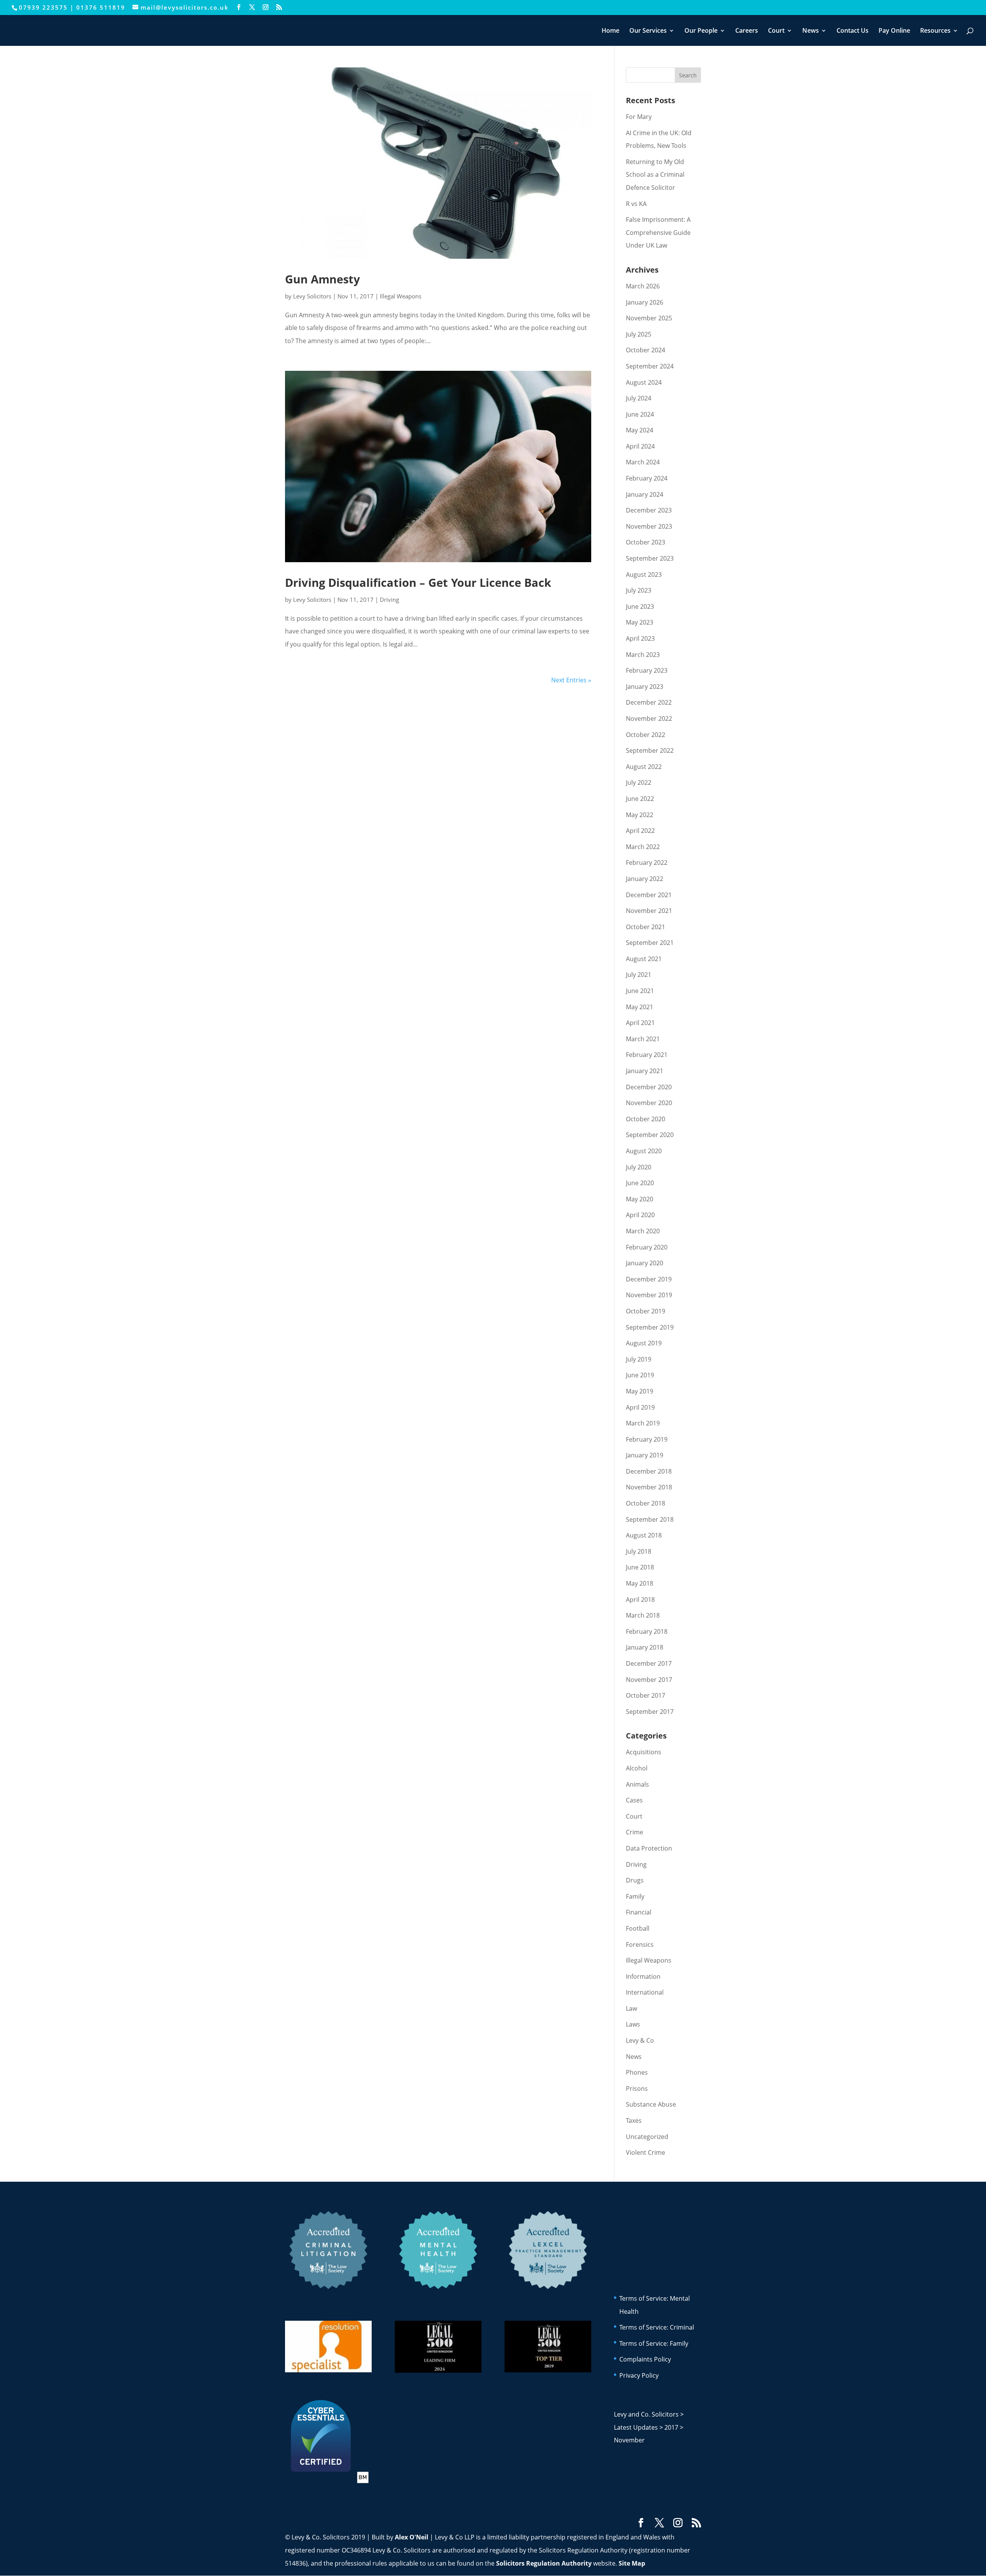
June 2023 (640, 606)
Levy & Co (640, 2040)
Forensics (640, 1945)
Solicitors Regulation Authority (544, 2563)
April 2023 (640, 638)
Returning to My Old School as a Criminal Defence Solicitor (655, 175)
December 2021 (649, 895)
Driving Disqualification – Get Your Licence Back (418, 582)
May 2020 (640, 1199)
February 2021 (647, 1055)
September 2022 (650, 750)
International (645, 1992)
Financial (639, 1912)
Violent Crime (646, 2152)
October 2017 (646, 1695)
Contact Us (853, 31)
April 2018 (640, 1600)
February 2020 (647, 1247)
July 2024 (639, 398)
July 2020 (639, 1167)
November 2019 (649, 1295)
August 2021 (644, 959)
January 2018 (645, 1647)
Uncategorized (647, 2137)
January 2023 (645, 687)
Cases (634, 1800)
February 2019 (647, 1439)
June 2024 (640, 414)
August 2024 (644, 382)
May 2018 (640, 1583)
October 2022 (646, 735)
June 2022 (640, 799)
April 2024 (640, 446)
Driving (389, 600)
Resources (935, 31)
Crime (635, 1832)
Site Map (632, 2563)
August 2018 (644, 1535)
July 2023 (639, 590)
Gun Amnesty (323, 279)
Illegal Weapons (401, 296)
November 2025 (649, 318)
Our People (701, 31)
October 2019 (646, 1311)
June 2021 (640, 991)
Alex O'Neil (412, 2537)
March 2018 (643, 1615)
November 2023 (649, 526)
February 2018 (647, 1631)
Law (631, 2008)
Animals (637, 1784)
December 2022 (649, 702)
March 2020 (643, 1231)
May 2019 (640, 1391)
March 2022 (643, 847)
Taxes (634, 2120)
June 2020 (640, 1183)
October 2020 (646, 1119)
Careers (747, 31)
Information (643, 1976)
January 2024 (645, 494)
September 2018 (650, 1519)
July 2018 (639, 1551)
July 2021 (639, 975)
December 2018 (649, 1471)
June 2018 (640, 1567)
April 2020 (640, 1215)
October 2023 (646, 542)
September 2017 (650, 1712)
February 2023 (647, 670)
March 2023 (643, 655)
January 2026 (645, 302)
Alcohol (637, 1768)
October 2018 (646, 1503)
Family (635, 1896)
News (811, 31)
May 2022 (640, 815)
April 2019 (640, 1407)
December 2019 (649, 1279)
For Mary (639, 117)
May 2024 (640, 430)
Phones (637, 2072)
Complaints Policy (645, 2359)
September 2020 (650, 1135)
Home (610, 31)
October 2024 (646, 350)
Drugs (635, 1880)
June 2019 (640, 1375)
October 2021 (646, 927)
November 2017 (649, 1680)
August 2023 (644, 574)
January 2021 (645, 1071)
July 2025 (639, 334)
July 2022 (639, 782)
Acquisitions (644, 1752)
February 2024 (647, 478)
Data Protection (649, 1848)
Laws (633, 2024)
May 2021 (640, 1007)
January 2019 (645, 1455)
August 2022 (644, 767)
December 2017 (649, 1663)
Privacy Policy (639, 2375)
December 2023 (649, 510)
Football (638, 1928)
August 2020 (644, 1151)
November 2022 (649, 719)
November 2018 (649, 1487)
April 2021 (640, 1023)
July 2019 (639, 1359)
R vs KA (636, 204)
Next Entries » (571, 680)
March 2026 (643, 286)
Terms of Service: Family (654, 2343)
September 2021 (650, 943)
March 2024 (643, 462)
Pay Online (894, 31)
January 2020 (645, 1263)
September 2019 (650, 1327)
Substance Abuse (651, 2104)
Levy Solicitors (312, 296)
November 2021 (649, 911)
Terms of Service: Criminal (657, 2327)
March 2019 (643, 1423)
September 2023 (650, 558)
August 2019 (644, 1343)
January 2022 (645, 879)
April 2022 (640, 831)
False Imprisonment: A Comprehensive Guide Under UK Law (658, 232)
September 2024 (650, 366)
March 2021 (643, 1039)
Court (776, 31)
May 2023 (640, 622)
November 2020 (649, 1103)
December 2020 (649, 1087)
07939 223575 (43, 7)
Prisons (637, 2089)
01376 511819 (101, 7)
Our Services (648, 31)
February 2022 (647, 863)
